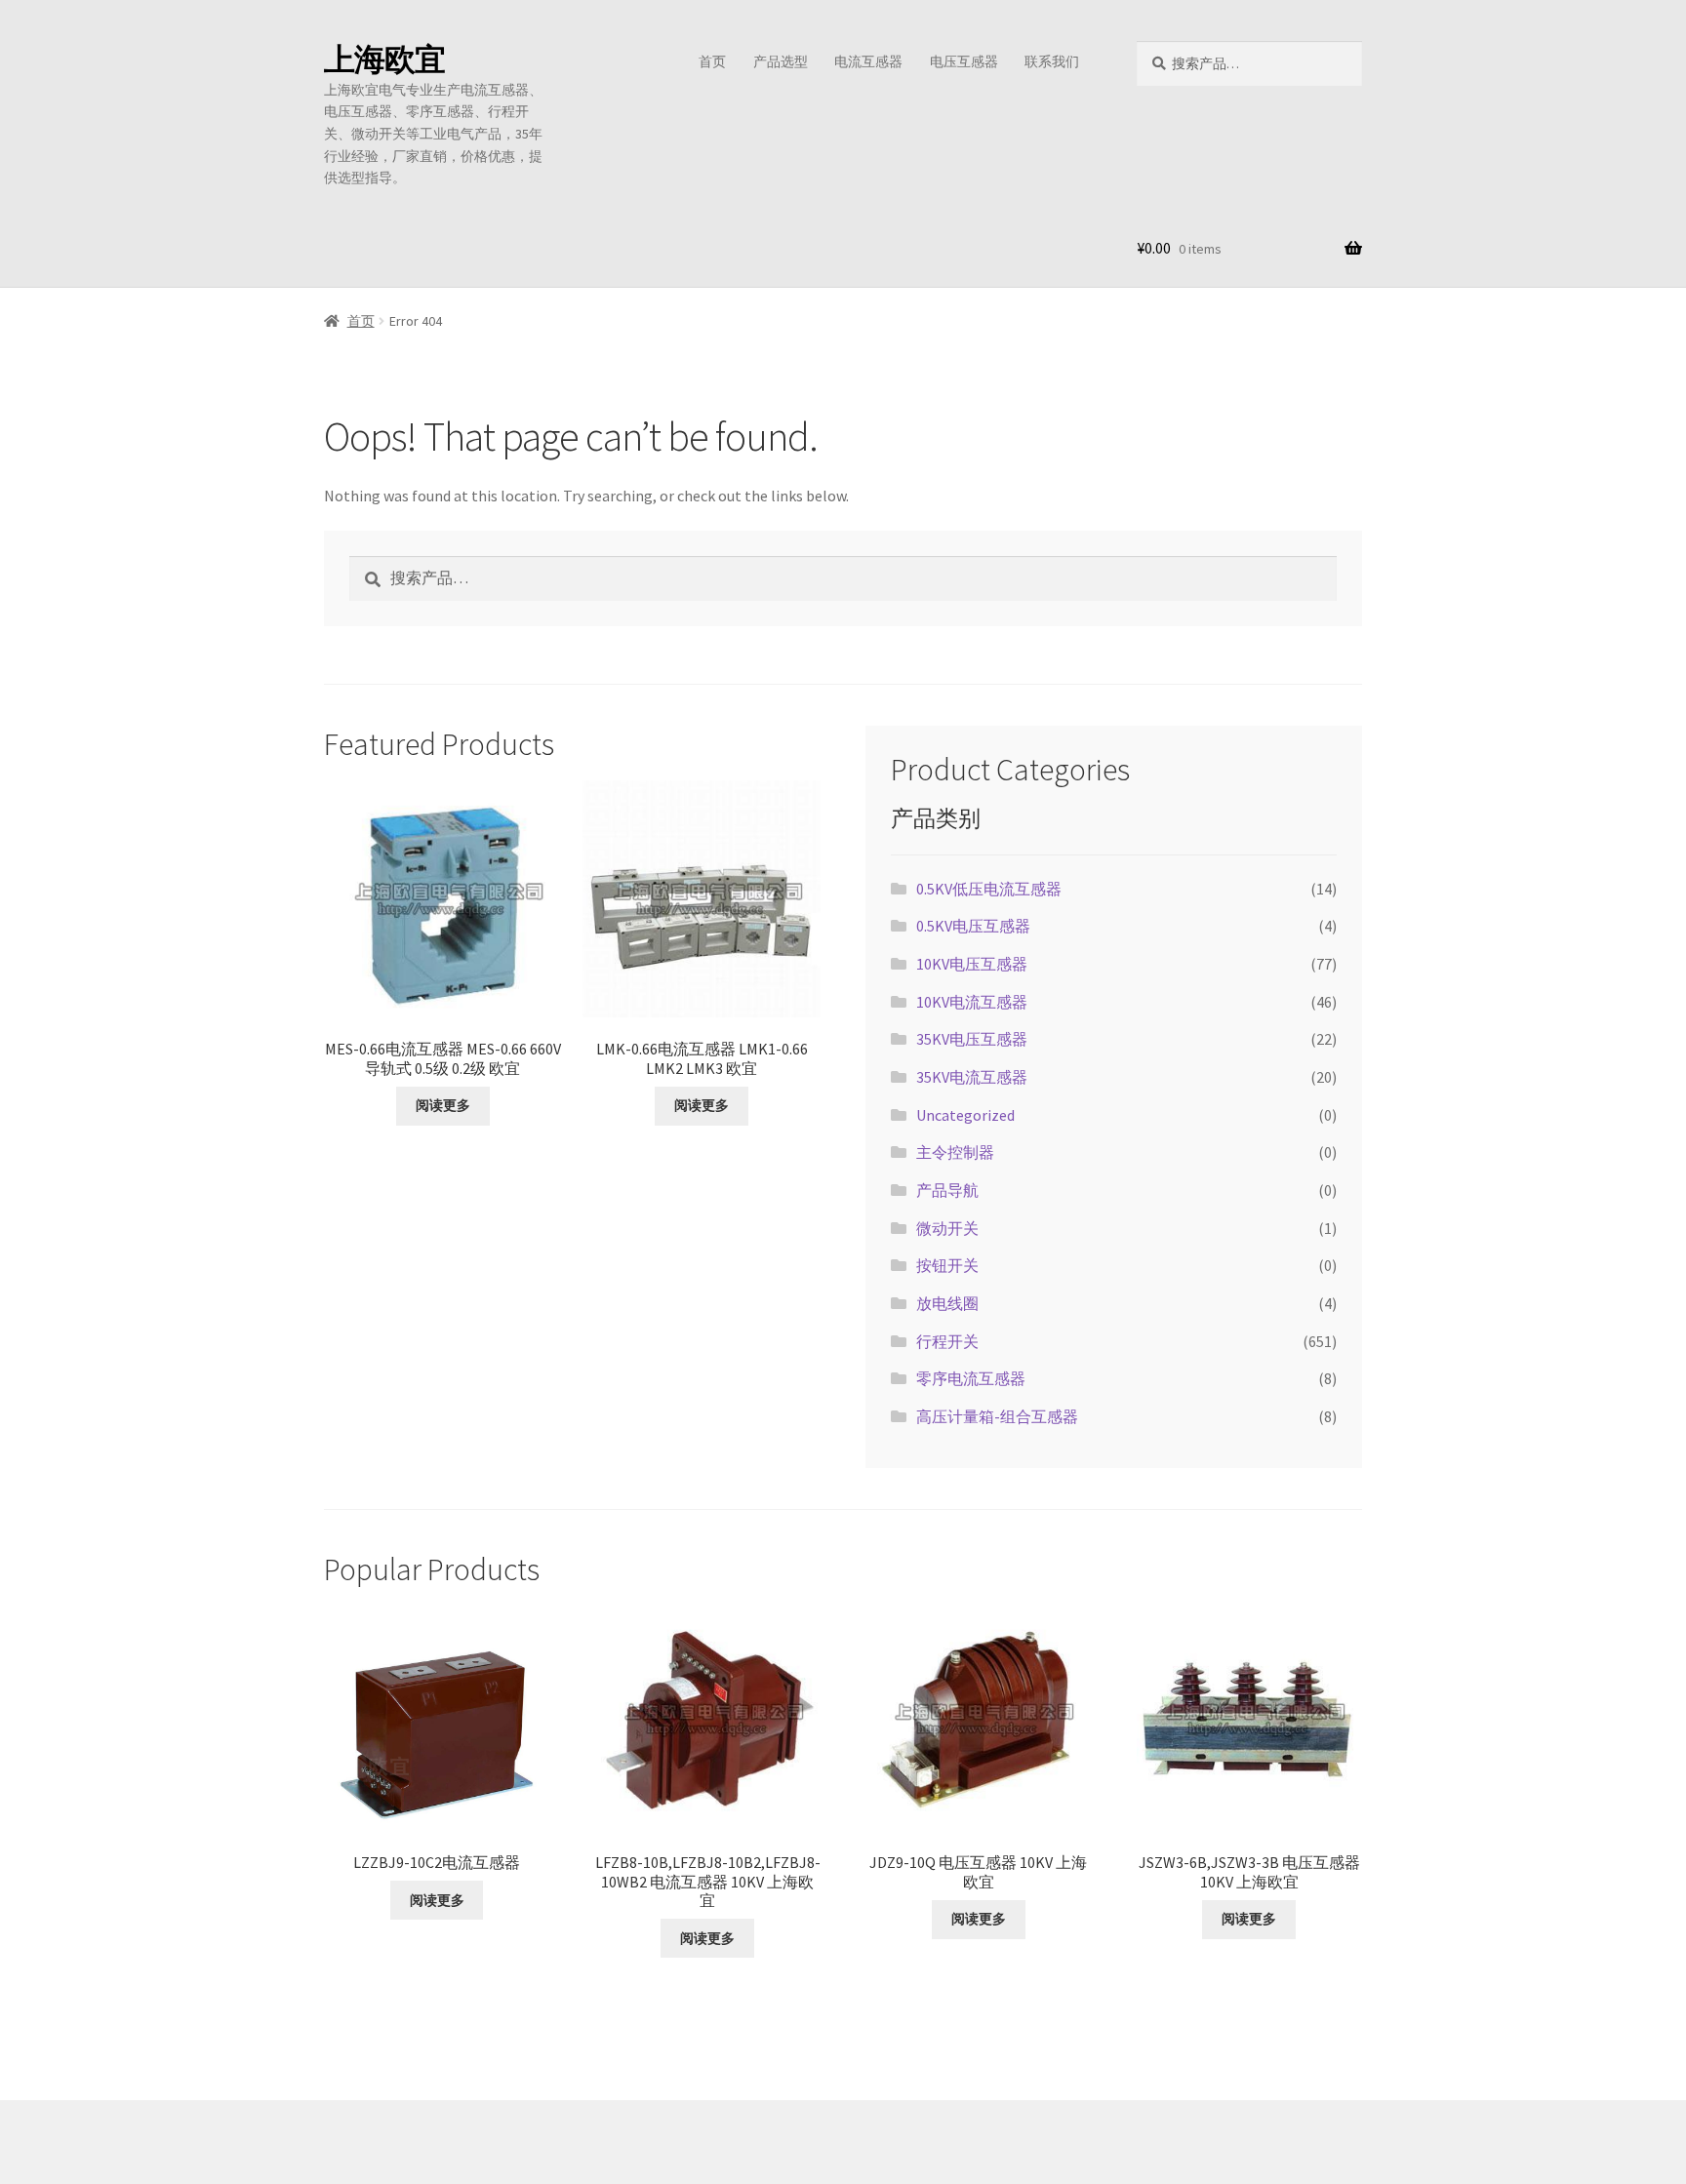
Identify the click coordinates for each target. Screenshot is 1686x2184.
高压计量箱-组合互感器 (997, 1416)
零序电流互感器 (971, 1378)
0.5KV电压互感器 (973, 926)
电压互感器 (964, 61)
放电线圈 (947, 1303)
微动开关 (947, 1228)
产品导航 (947, 1190)
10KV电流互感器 (972, 1002)
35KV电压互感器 (972, 1039)
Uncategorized (965, 1115)
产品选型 (781, 61)
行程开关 (947, 1341)
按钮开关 (947, 1265)
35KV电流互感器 (972, 1077)
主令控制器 (955, 1152)
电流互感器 (868, 61)
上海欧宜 (384, 60)
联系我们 (1052, 61)
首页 (712, 61)
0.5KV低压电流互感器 (989, 889)
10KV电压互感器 (972, 964)
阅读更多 (443, 1105)
